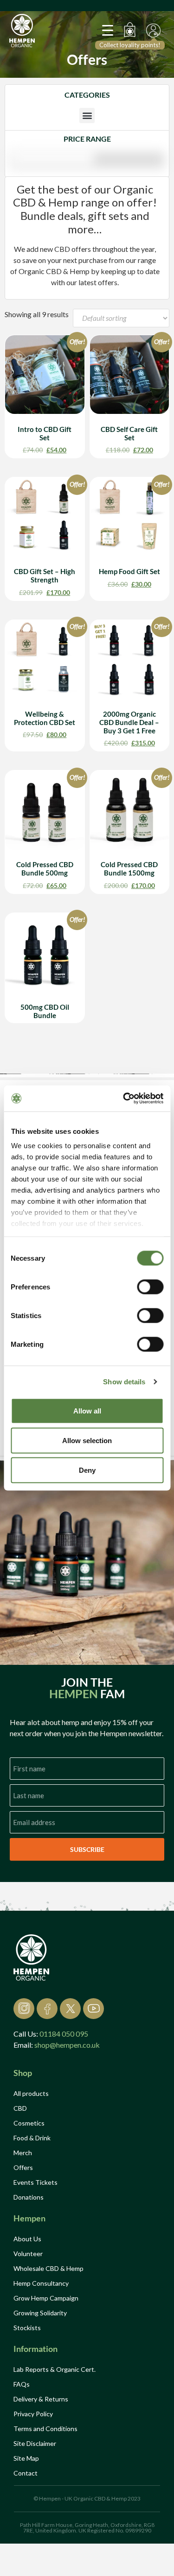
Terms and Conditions (45, 2429)
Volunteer (28, 2254)
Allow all (87, 1410)
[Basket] (131, 30)
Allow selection (87, 1440)
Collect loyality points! (130, 45)
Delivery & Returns (41, 2399)
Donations (29, 2197)
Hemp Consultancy (41, 2283)
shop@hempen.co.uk (67, 2045)
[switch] (150, 1287)
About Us (27, 2239)
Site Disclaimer (35, 2443)
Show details (124, 1382)
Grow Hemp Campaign (46, 2298)
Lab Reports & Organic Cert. (55, 2369)
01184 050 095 (64, 2034)
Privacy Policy (33, 2414)
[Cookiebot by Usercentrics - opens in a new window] (124, 1099)
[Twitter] (70, 2009)
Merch (23, 2153)
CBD (20, 2108)
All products (31, 2093)
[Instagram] (24, 2009)
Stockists (27, 2328)
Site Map (26, 2458)
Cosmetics (29, 2123)
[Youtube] (93, 2009)
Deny (87, 1470)
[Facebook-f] (47, 2009)
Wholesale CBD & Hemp (48, 2268)
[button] (87, 116)
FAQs (22, 2384)
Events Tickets (35, 2182)
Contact (26, 2473)
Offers (23, 2167)
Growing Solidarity (40, 2313)
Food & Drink (32, 2138)
